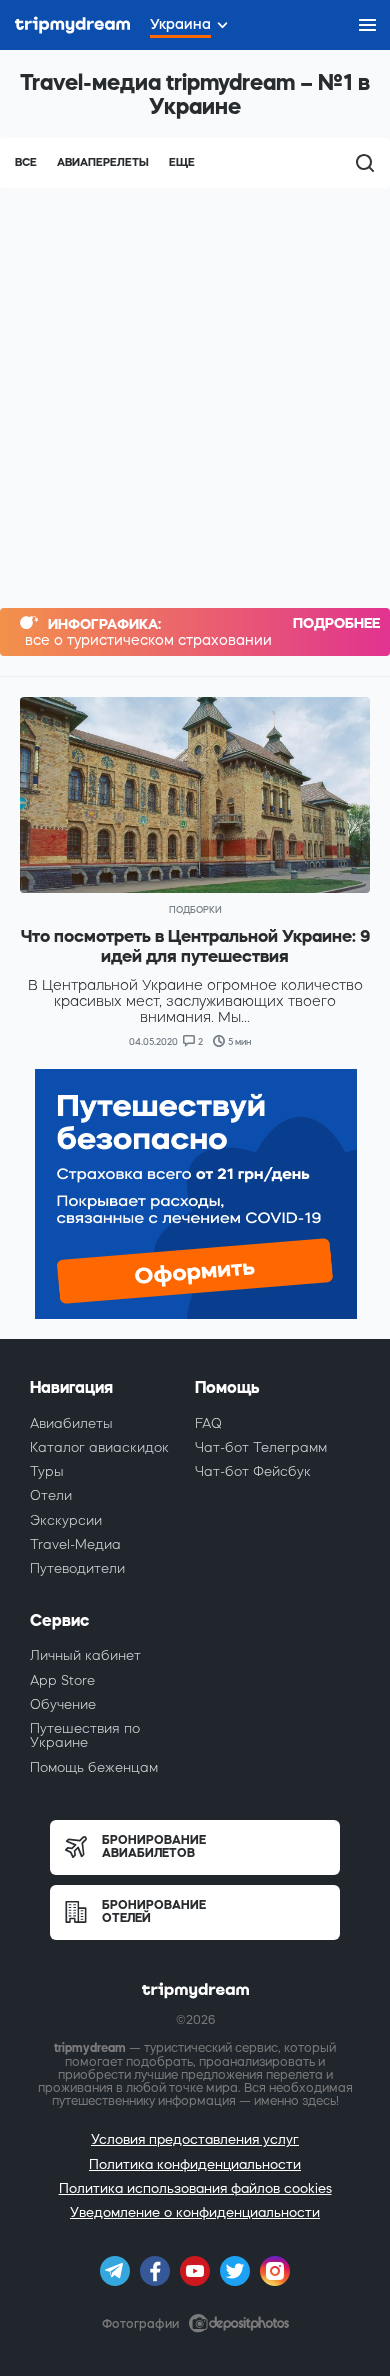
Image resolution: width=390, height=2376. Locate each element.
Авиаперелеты (103, 162)
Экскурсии (66, 1520)
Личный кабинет (85, 1655)
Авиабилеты (71, 1423)
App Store (62, 1680)
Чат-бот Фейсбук (253, 1471)
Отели (51, 1495)
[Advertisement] (195, 393)
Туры (47, 1471)
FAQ (208, 1423)
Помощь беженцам (94, 1767)
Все (26, 162)
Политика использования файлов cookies (195, 2188)
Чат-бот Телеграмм (261, 1447)
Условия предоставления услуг (195, 2139)
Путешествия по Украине (85, 1735)
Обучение (63, 1704)
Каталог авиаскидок (99, 1447)
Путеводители (77, 1568)
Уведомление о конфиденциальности (195, 2212)
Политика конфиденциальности (195, 2164)
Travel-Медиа (75, 1544)
